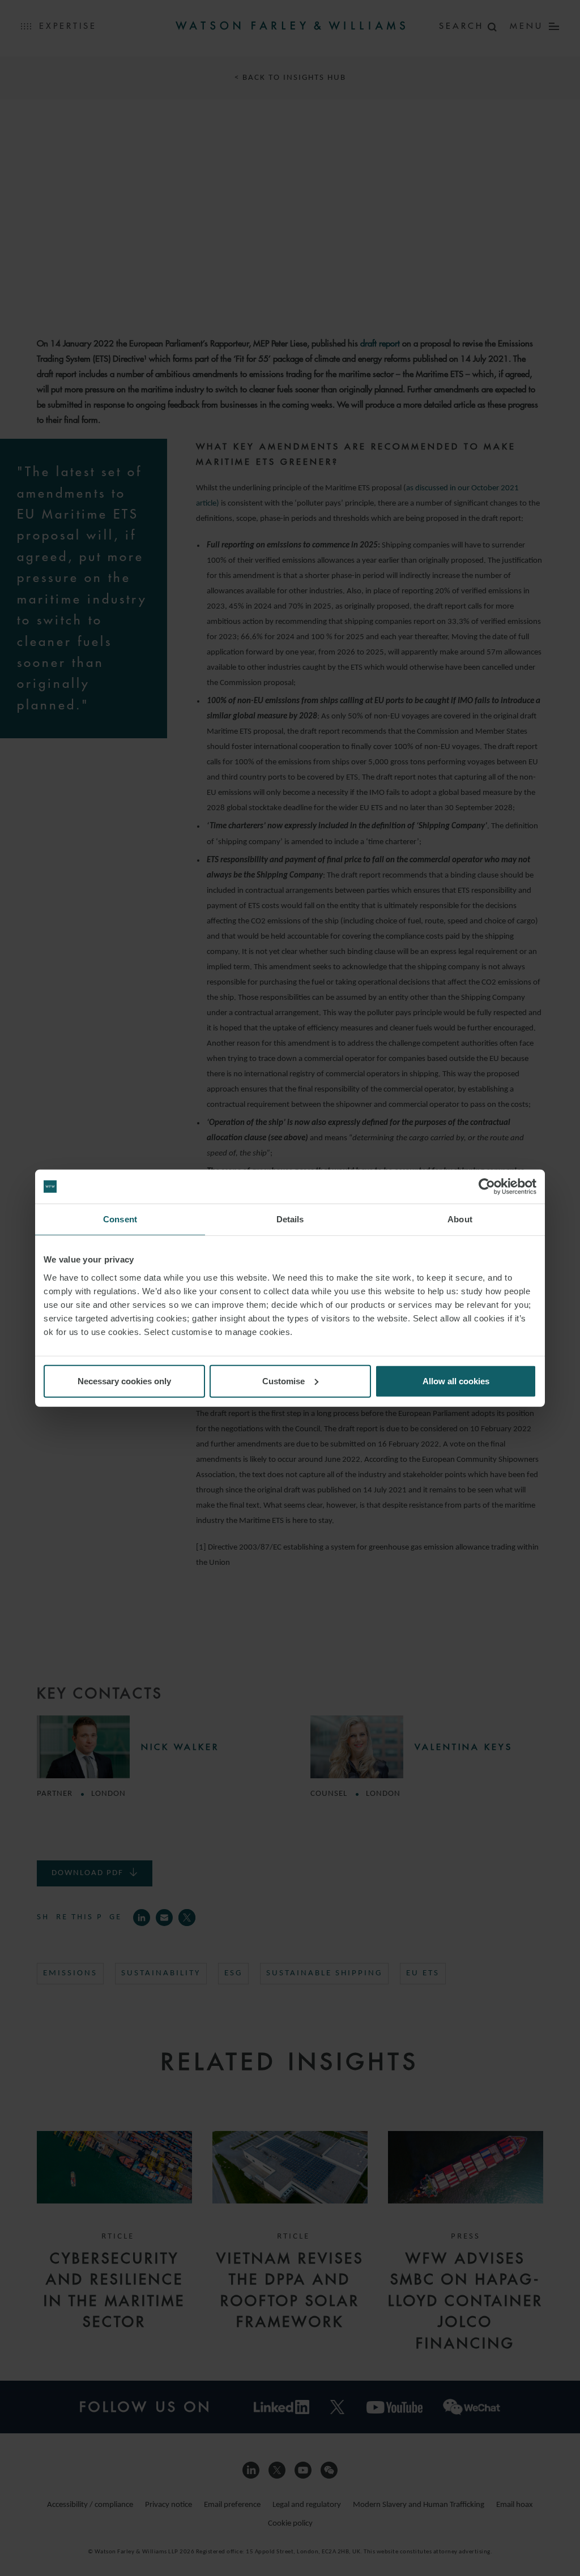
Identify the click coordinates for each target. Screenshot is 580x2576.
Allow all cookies (456, 1381)
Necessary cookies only (124, 1381)
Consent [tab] (120, 1219)
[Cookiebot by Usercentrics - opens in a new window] (487, 1187)
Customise (283, 1381)
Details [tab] (290, 1219)
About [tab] (460, 1219)
